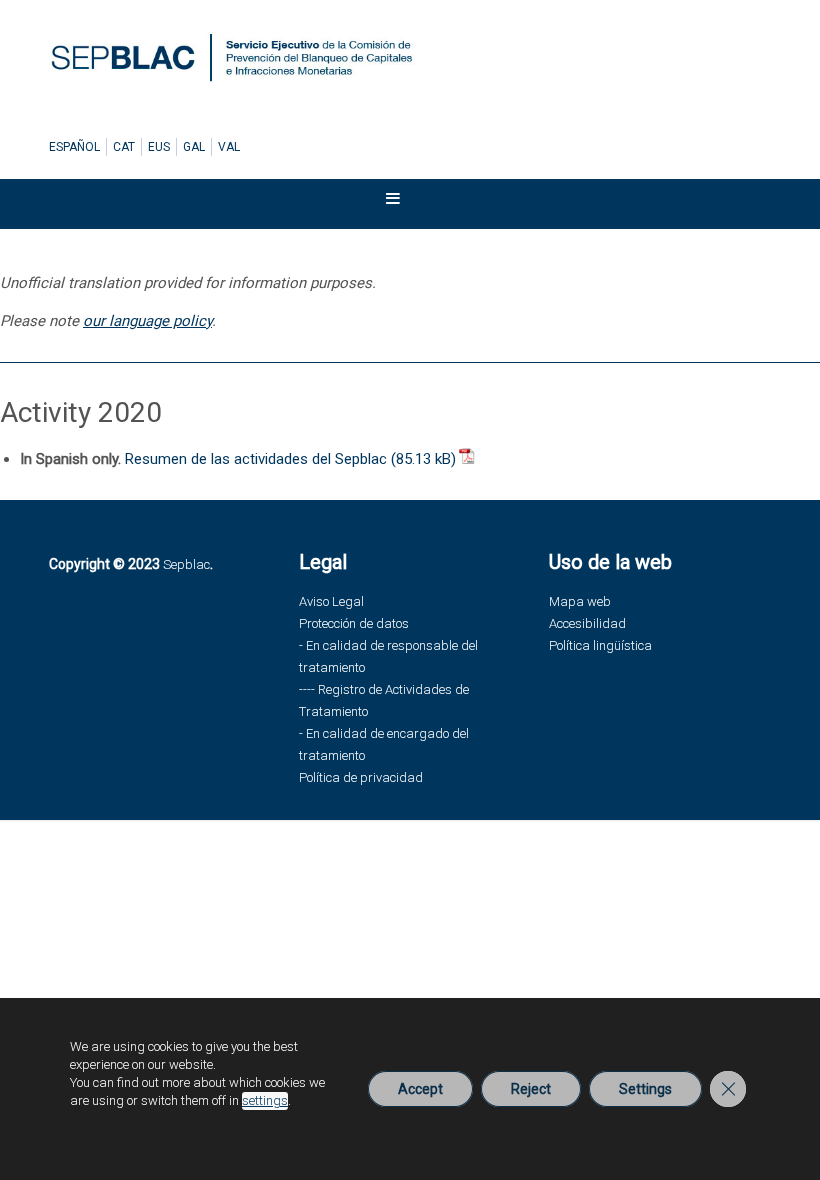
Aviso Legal (331, 601)
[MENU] (406, 203)
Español (74, 147)
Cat (124, 147)
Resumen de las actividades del (256, 459)
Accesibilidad (587, 623)
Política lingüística (600, 645)
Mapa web (580, 601)
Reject (531, 1089)
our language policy (147, 321)
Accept (420, 1089)
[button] (393, 203)
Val (229, 147)
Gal (194, 147)
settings (265, 1100)
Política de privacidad (361, 777)
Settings (645, 1089)
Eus (159, 147)
